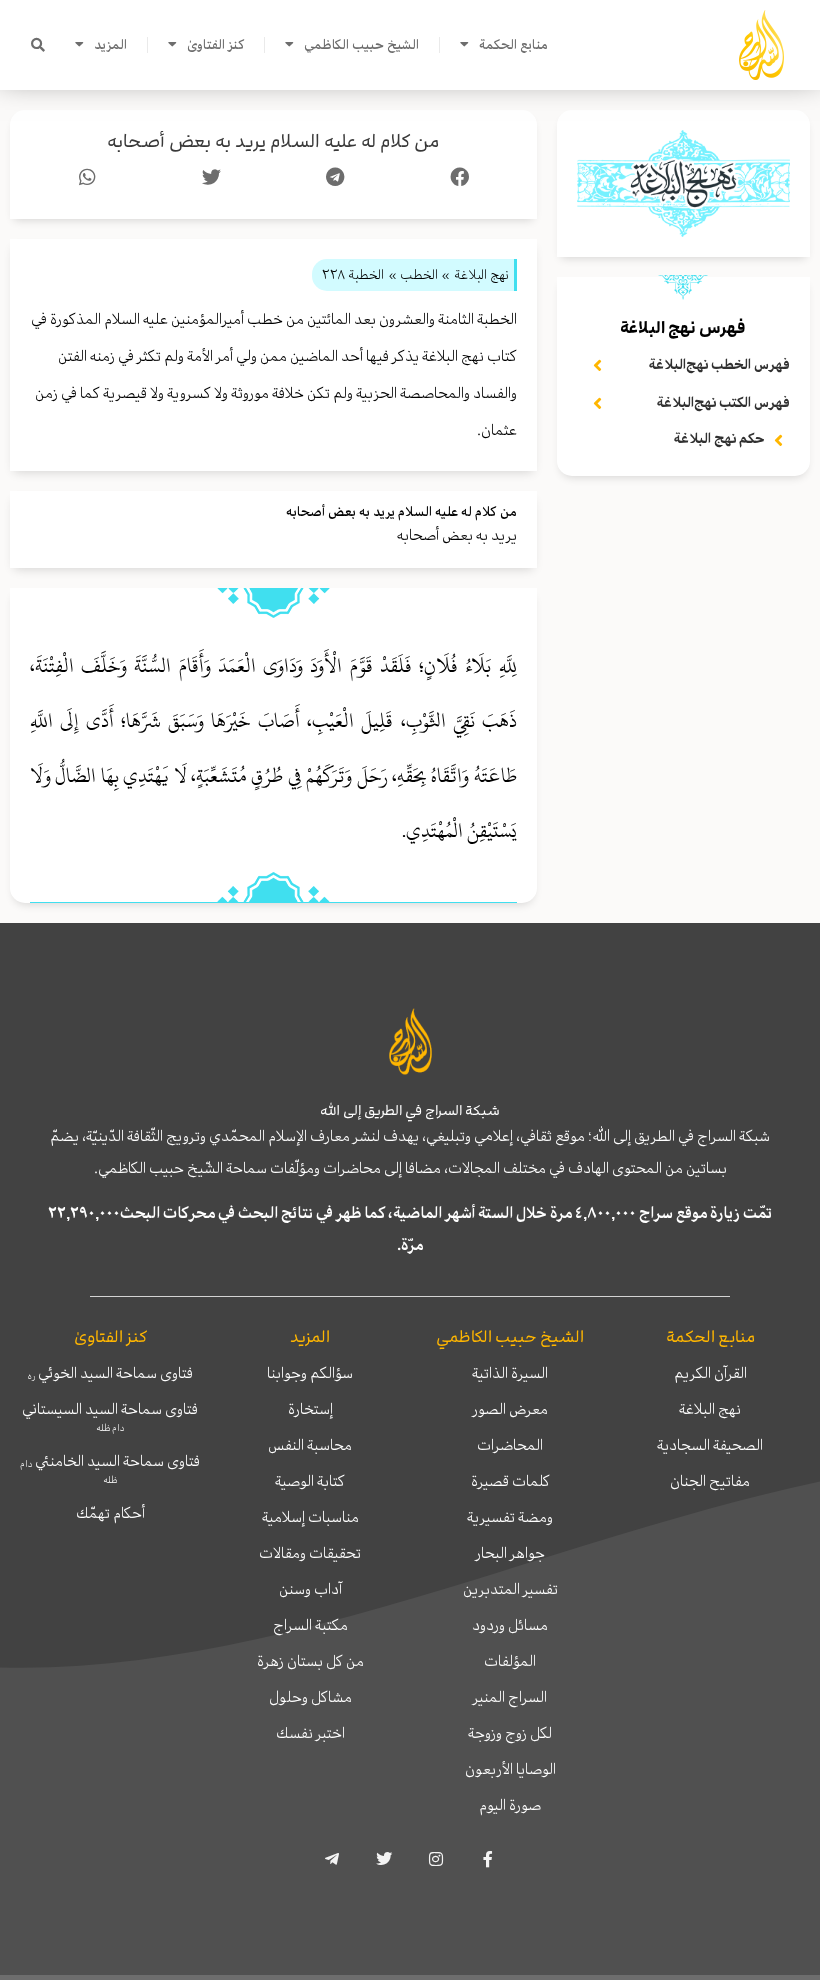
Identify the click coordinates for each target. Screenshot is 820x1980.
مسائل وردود (510, 1625)
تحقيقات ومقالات (310, 1553)
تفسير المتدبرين (510, 1589)
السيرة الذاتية (510, 1373)
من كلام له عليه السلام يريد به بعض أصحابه (273, 141)
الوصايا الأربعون (510, 1769)
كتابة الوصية (310, 1481)
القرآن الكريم (710, 1373)
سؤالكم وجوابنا (310, 1373)
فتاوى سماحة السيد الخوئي (110, 1373)
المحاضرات (510, 1445)
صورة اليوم (510, 1805)
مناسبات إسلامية (310, 1517)
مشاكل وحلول (310, 1697)
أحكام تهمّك (110, 1513)
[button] (38, 45)
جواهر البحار (510, 1553)
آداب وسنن (310, 1589)
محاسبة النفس (310, 1445)
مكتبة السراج (310, 1625)
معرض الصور (510, 1409)
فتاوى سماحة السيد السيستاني (110, 1416)
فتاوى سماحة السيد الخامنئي (110, 1468)
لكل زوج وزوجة (510, 1733)
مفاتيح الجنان (710, 1481)
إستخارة (310, 1409)
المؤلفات (510, 1661)
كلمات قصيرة (510, 1481)
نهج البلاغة (710, 1409)
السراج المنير (510, 1697)
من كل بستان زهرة (310, 1661)
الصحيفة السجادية (710, 1445)
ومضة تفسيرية (510, 1517)
